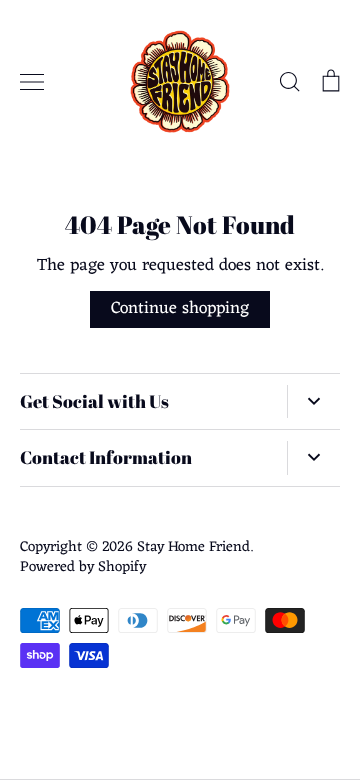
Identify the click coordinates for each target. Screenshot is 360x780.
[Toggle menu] (32, 82)
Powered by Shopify (83, 567)
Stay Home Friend (193, 547)
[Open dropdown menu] (313, 402)
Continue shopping (180, 309)
